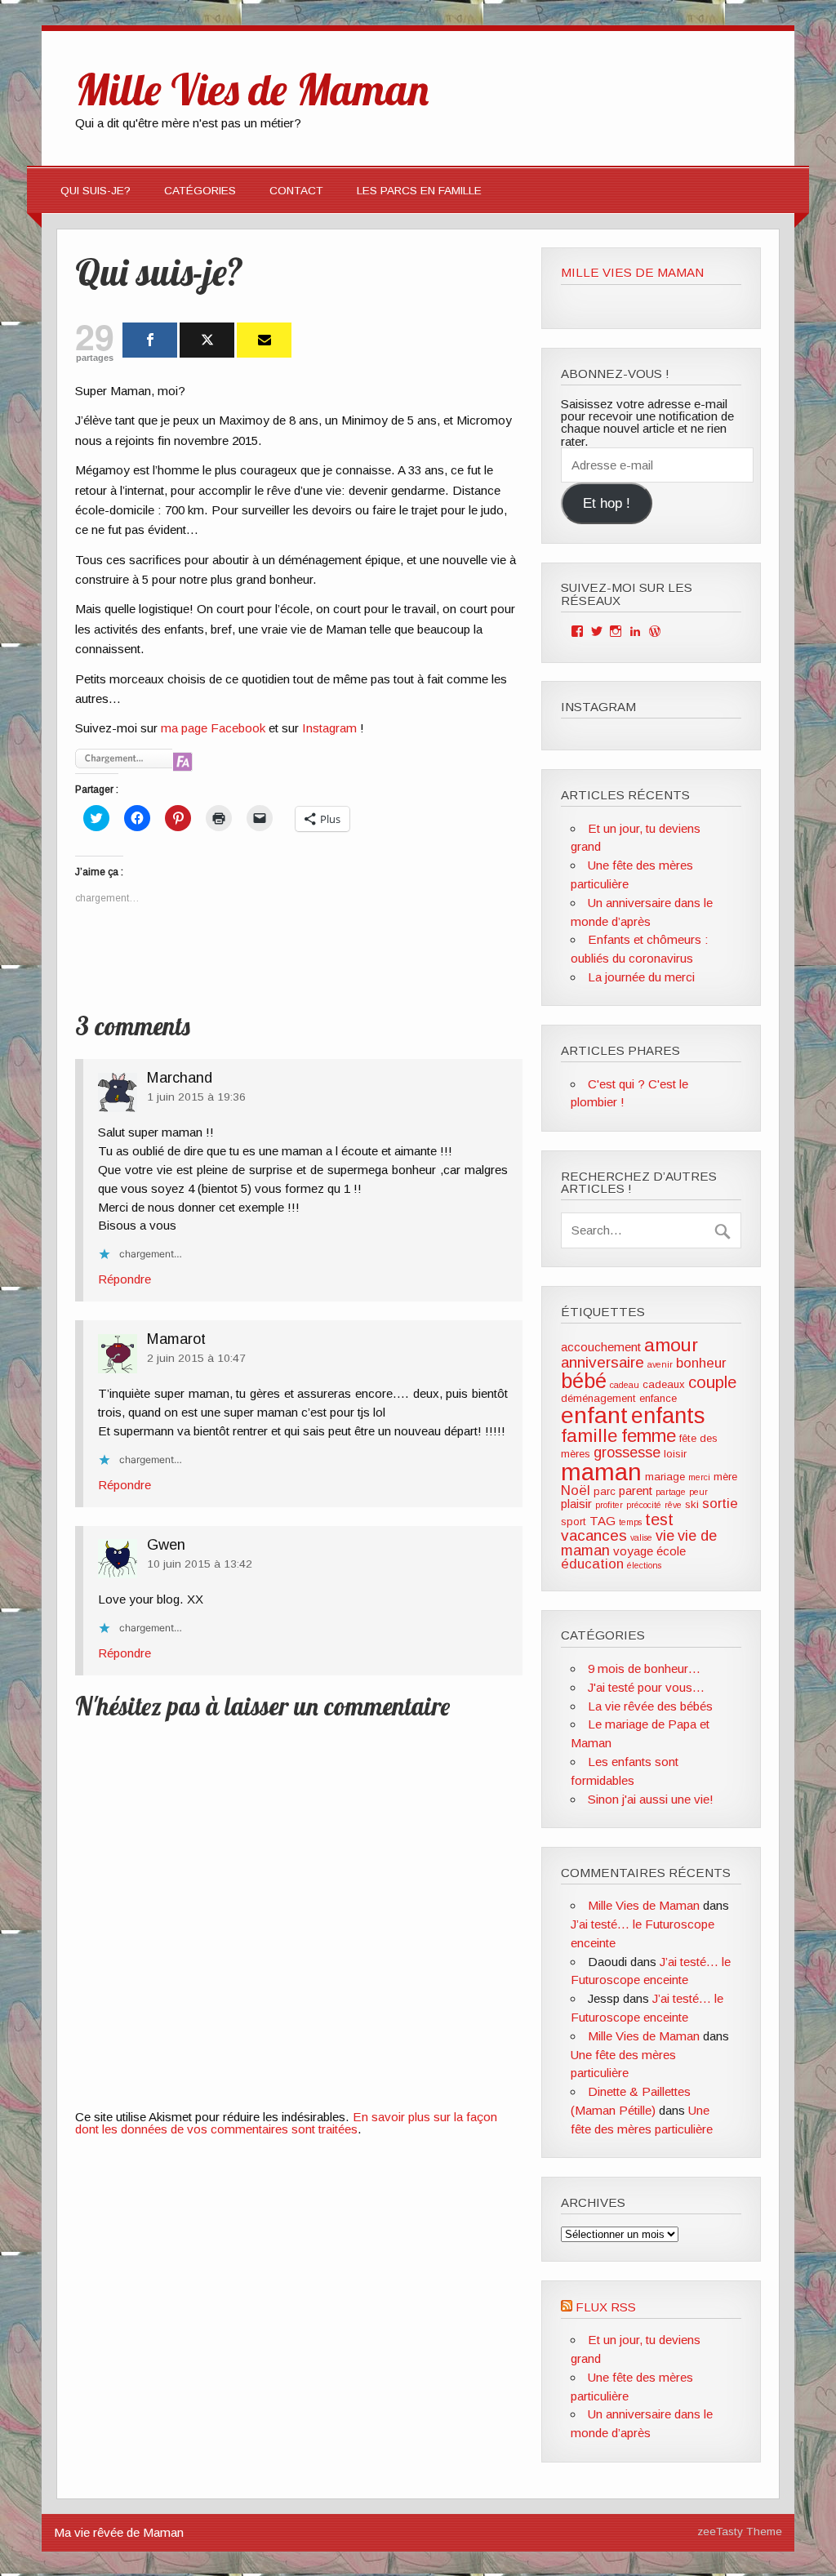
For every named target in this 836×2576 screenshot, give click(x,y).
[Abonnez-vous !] (264, 340)
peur (698, 1492)
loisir (675, 1454)
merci (699, 1477)
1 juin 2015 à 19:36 (196, 1097)
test (659, 1519)
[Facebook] (150, 340)
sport (574, 1522)
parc (605, 1491)
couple (712, 1382)
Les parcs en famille (419, 191)
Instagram (329, 728)
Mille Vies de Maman (632, 272)
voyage (633, 1551)
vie (665, 1536)
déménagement (598, 1398)
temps (630, 1522)
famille (589, 1435)
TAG (603, 1521)
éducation (592, 1564)
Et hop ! (607, 503)
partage (671, 1492)
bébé (584, 1381)
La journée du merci (641, 977)
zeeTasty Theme (740, 2532)
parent (636, 1490)
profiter (609, 1505)
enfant (594, 1415)
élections (644, 1565)
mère (725, 1477)
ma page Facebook (213, 728)
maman (601, 1472)
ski (692, 1504)
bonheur (701, 1363)
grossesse (627, 1453)
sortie (720, 1504)
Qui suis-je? (96, 191)
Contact (296, 191)
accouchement (601, 1347)
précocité (644, 1505)
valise (641, 1537)
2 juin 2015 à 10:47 (196, 1358)
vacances (594, 1535)
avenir (660, 1364)
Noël (576, 1490)
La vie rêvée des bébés (650, 1706)
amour (671, 1345)
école (671, 1551)
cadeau (625, 1385)
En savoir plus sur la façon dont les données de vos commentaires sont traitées (286, 2123)
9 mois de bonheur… (644, 1668)
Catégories (200, 191)
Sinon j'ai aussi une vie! (651, 1799)
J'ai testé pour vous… (646, 1687)
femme (649, 1436)
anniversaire (603, 1362)
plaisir (576, 1504)
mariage (665, 1477)
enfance (658, 1398)
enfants (668, 1415)
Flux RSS (606, 2307)
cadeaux (664, 1384)
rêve (673, 1505)
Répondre (125, 1279)
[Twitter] (207, 340)
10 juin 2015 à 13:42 (200, 1564)
